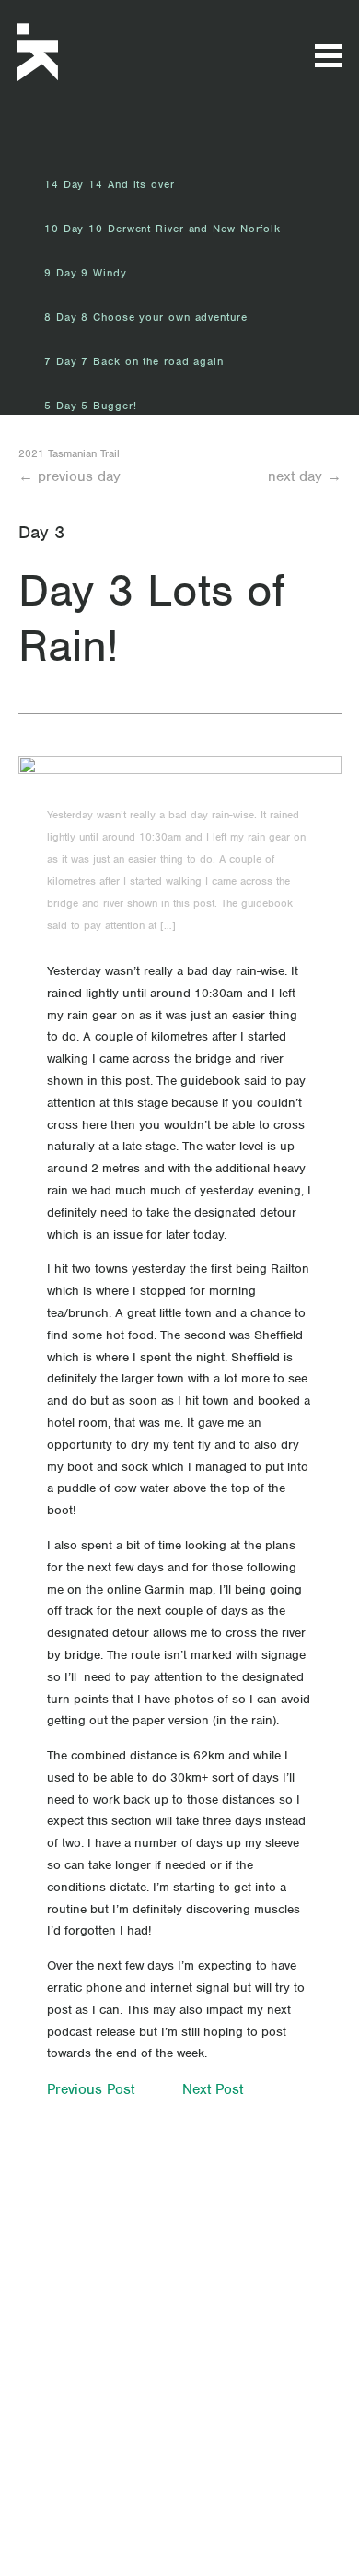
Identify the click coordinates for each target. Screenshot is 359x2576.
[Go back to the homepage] (94, 53)
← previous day (69, 476)
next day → (305, 476)
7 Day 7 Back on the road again (134, 361)
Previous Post (91, 2089)
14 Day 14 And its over (110, 184)
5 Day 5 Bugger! (91, 406)
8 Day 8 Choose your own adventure (146, 317)
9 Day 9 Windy (86, 273)
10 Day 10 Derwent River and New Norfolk (162, 229)
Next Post (213, 2089)
